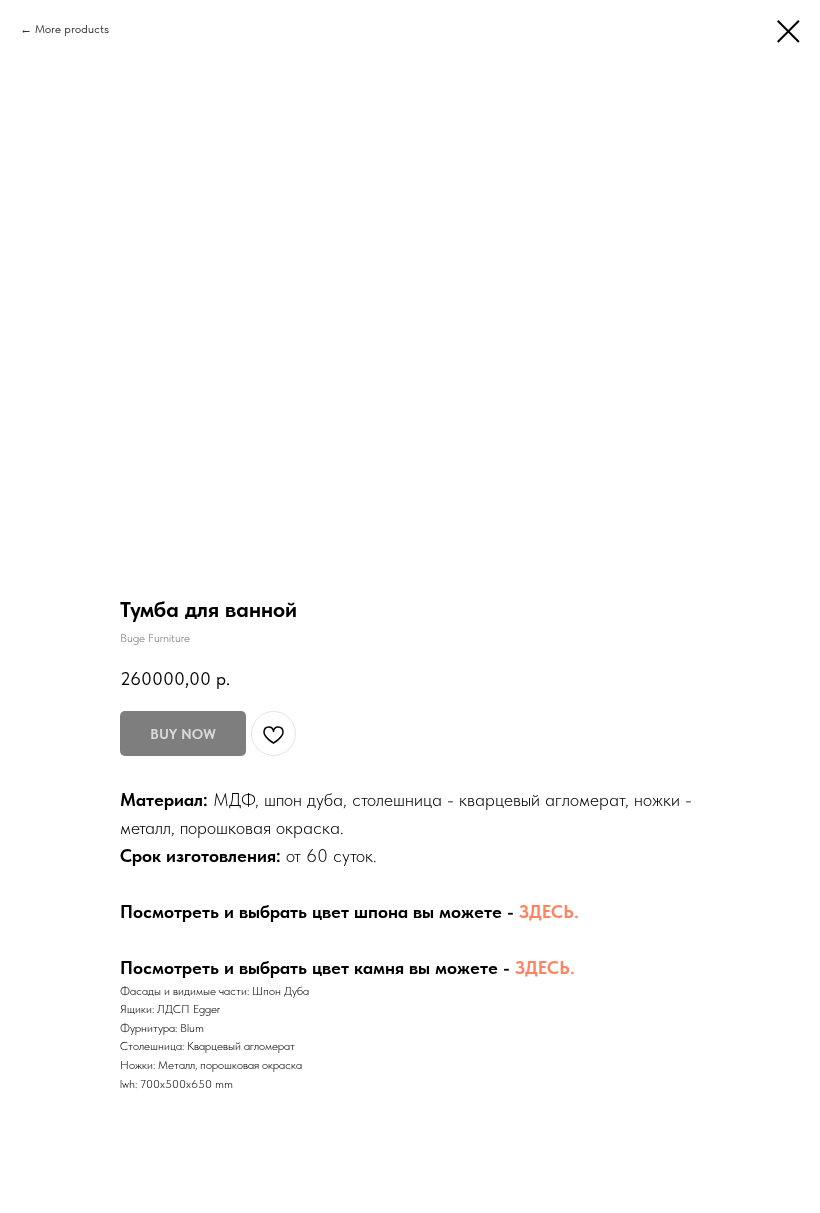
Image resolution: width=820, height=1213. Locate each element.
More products (72, 29)
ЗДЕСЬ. (549, 911)
